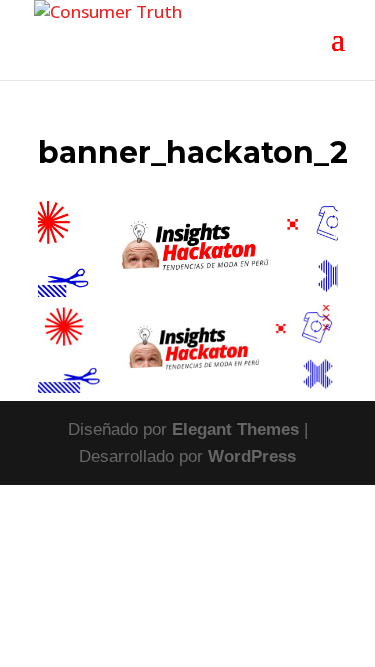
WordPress (252, 456)
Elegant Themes (235, 429)
